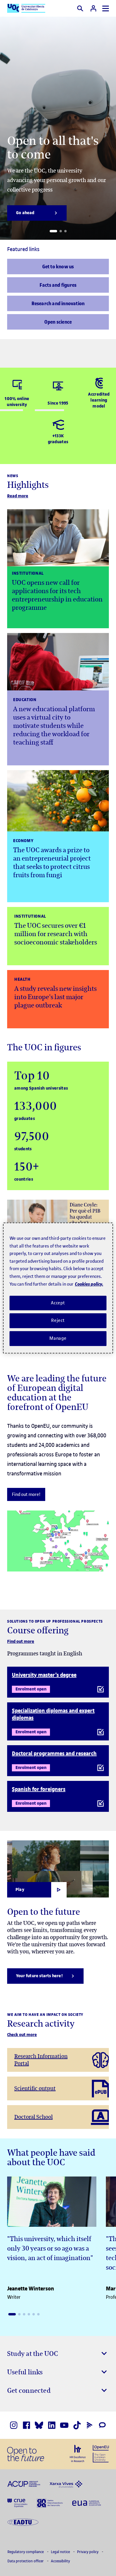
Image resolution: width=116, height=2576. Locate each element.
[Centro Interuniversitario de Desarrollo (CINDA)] (50, 2503)
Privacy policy (88, 2552)
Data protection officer (26, 2561)
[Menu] (106, 8)
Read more (18, 496)
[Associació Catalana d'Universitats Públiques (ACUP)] (24, 2483)
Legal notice (61, 2552)
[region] (58, 1288)
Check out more (22, 2035)
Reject (58, 1320)
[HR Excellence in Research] (78, 2453)
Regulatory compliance (26, 2552)
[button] (53, 231)
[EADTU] (23, 2522)
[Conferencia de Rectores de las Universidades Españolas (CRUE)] (17, 2503)
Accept (58, 1303)
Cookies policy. (89, 1284)
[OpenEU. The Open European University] (101, 2453)
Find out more (21, 1642)
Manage (58, 1338)
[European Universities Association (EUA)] (87, 2503)
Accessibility (60, 2561)
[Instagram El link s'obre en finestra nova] (14, 2425)
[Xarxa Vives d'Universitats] (66, 2483)
